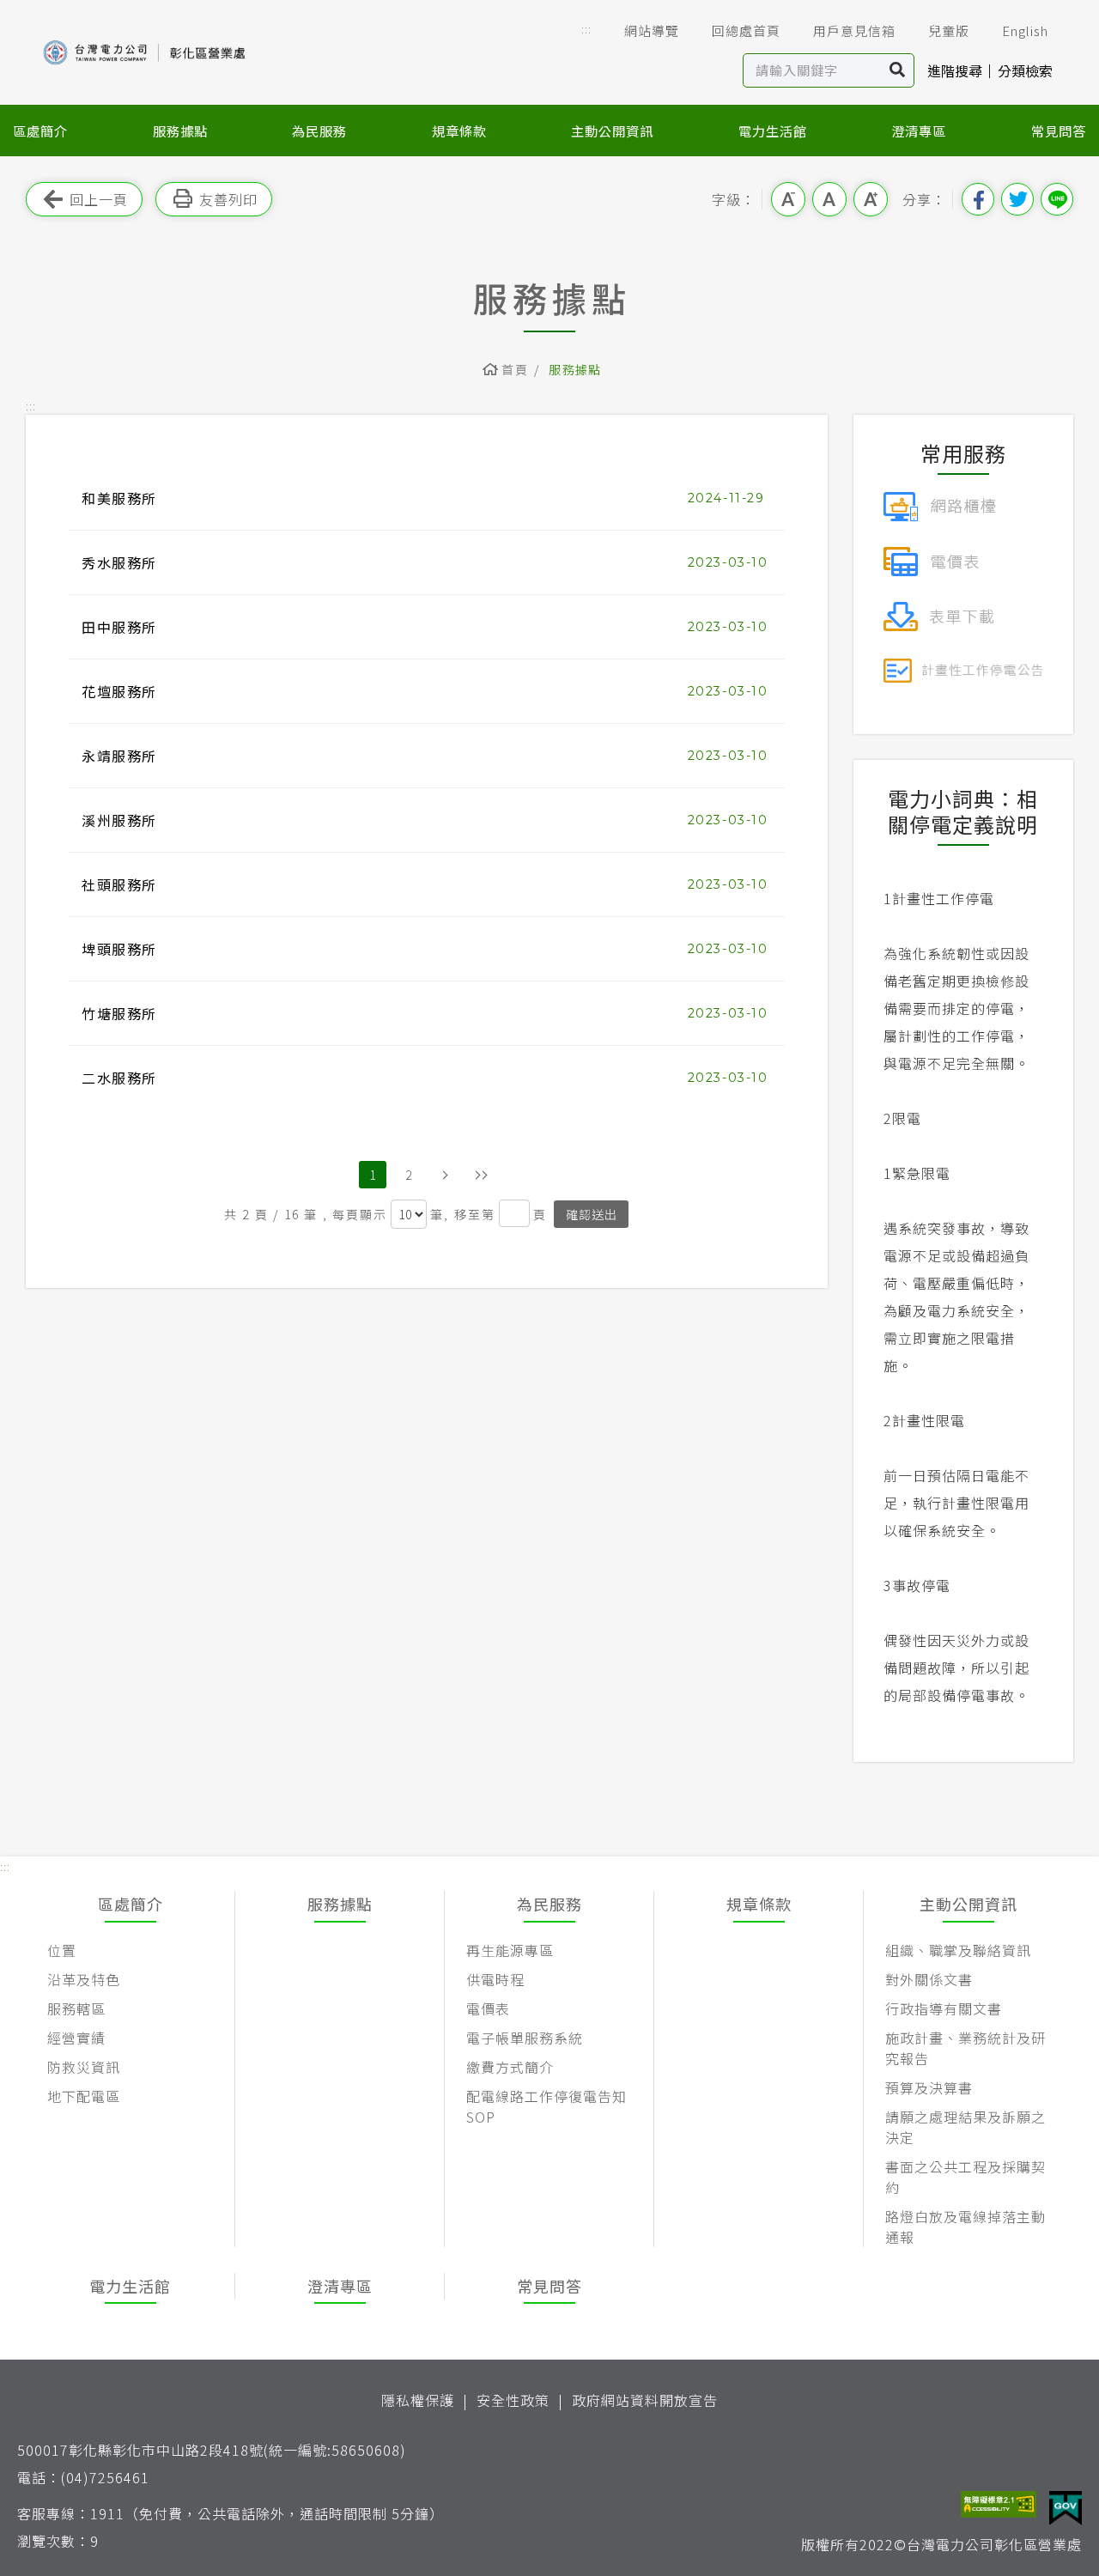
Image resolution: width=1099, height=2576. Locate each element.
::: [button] (586, 29)
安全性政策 (513, 2400)
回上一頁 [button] (99, 199)
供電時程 (495, 1979)
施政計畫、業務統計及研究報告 (965, 2048)
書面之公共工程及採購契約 (965, 2177)
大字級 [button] (871, 199)
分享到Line (1057, 199)
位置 (62, 1950)
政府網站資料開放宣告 (645, 2400)
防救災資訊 (84, 2067)
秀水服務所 (119, 562)
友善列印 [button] (228, 199)
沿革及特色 (84, 1979)
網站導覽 (652, 30)
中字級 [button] (829, 199)
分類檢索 (1025, 70)
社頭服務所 (119, 884)
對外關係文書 (929, 1979)
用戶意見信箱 (854, 30)
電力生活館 (773, 131)
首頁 (515, 369)
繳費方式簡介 (510, 2067)
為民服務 (319, 131)
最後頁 (481, 1175)
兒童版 (949, 30)
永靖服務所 (119, 756)
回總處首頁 (746, 30)
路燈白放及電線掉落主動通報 (965, 2227)
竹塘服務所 (119, 1013)
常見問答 (1059, 131)
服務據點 (180, 131)
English (1025, 30)
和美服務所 (119, 498)
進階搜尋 (955, 70)
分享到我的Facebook (978, 199)
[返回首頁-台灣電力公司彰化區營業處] (146, 51)
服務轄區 (76, 2008)
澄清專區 (919, 131)
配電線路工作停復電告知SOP (546, 2106)
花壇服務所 (119, 691)
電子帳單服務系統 (525, 2038)
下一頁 (445, 1175)
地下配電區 (84, 2096)
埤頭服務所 (119, 949)
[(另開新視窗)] (940, 504)
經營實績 (76, 2038)
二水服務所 (119, 1078)
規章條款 (459, 131)
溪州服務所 (119, 820)
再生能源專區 (510, 1950)
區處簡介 (40, 131)
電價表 (488, 2008)
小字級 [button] (788, 199)
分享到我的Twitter (1017, 199)
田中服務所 (119, 627)
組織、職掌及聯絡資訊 (958, 1950)
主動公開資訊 (612, 131)
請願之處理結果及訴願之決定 (965, 2127)
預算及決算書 (929, 2087)
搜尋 (898, 70)
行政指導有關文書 (944, 2008)
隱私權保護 (418, 2400)
